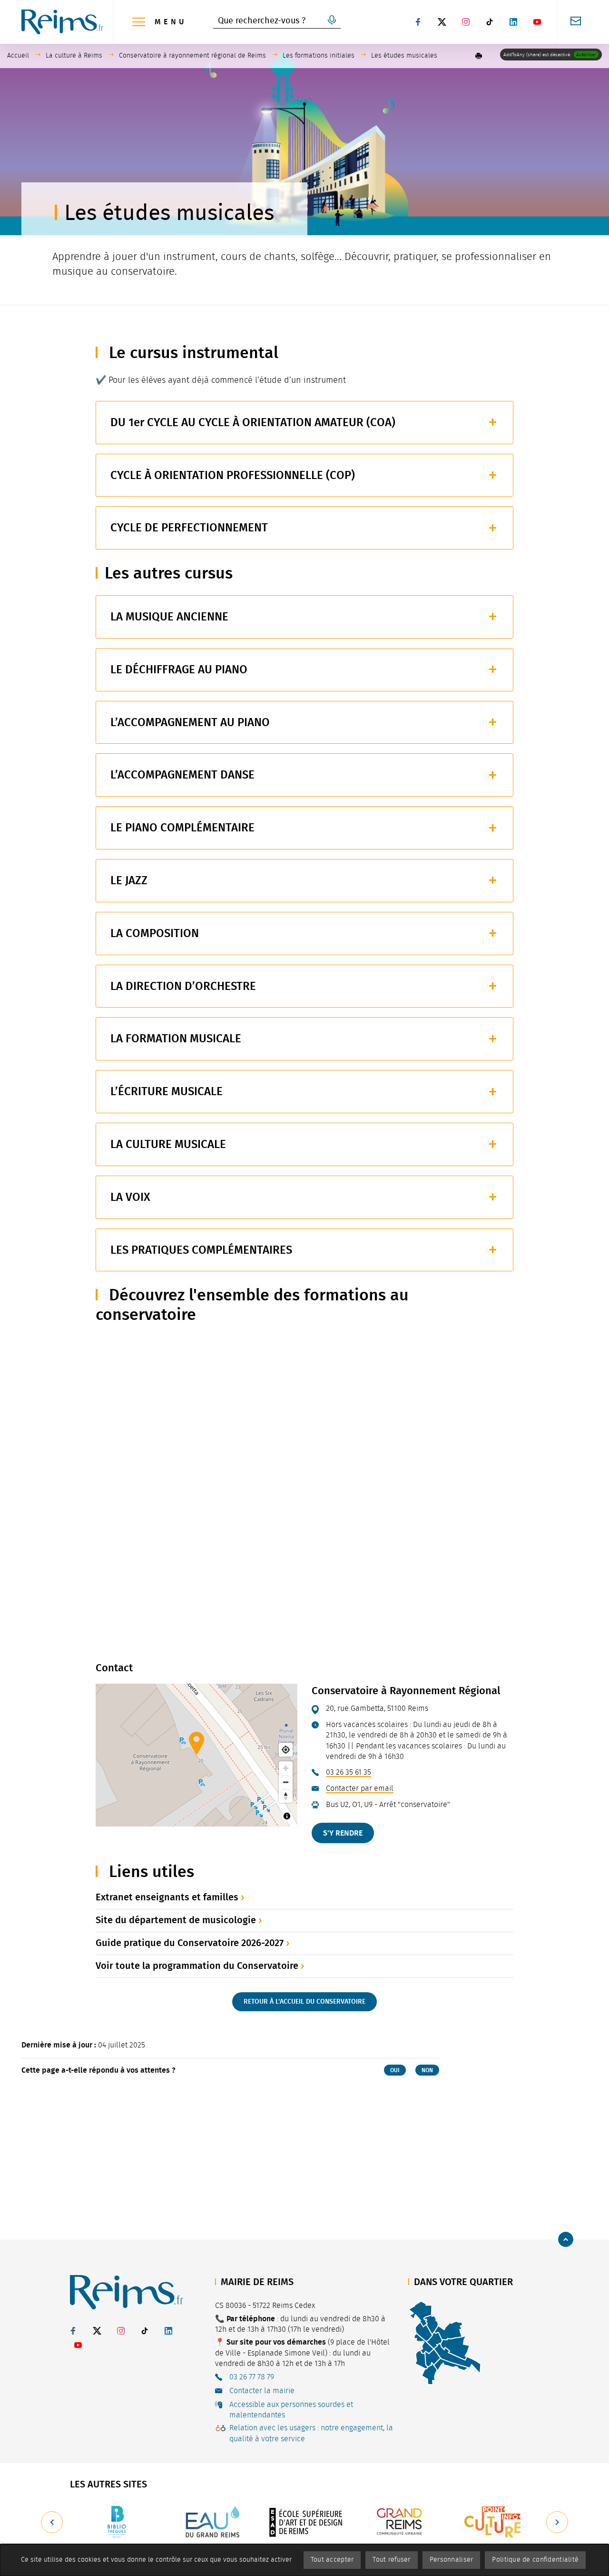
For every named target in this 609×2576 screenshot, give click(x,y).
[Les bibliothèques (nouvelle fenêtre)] (117, 2522)
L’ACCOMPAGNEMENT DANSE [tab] (182, 775)
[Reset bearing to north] (286, 1796)
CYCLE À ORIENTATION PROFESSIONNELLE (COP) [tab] (233, 475)
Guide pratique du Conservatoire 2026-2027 (190, 1943)
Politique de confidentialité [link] (535, 2560)
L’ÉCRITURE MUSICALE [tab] (167, 1091)
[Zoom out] (286, 1782)
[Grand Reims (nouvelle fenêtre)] (400, 2522)
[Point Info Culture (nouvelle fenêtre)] (494, 2522)
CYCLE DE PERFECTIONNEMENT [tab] (189, 528)
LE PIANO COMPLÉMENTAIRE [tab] (182, 828)
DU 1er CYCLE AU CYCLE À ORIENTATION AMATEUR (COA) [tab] (253, 422)
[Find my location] (286, 1750)
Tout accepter (332, 2560)
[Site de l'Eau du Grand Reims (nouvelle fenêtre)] (211, 2522)
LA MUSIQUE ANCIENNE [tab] (169, 617)
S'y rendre (343, 1833)
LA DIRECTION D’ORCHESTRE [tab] (183, 986)
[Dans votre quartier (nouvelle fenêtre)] (445, 2342)
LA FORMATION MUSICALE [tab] (176, 1038)
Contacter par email (360, 1788)
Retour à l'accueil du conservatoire (304, 2002)
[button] (479, 56)
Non (427, 2070)
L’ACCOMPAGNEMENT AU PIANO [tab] (190, 722)
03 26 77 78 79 (252, 2377)
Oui (395, 2070)
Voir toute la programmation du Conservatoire (197, 1966)
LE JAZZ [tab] (129, 880)
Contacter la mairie (262, 2391)
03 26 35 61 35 (349, 1772)
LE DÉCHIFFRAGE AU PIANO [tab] (179, 669)
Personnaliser (452, 2560)
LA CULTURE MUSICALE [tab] (168, 1144)
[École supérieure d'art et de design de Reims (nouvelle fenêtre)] (305, 2522)
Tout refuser (391, 2560)
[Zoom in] (286, 1768)
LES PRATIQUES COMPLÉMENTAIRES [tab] (201, 1250)
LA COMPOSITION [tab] (155, 933)
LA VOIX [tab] (130, 1197)
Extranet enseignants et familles (167, 1897)
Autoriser (586, 55)
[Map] (196, 1755)
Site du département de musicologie (176, 1920)
